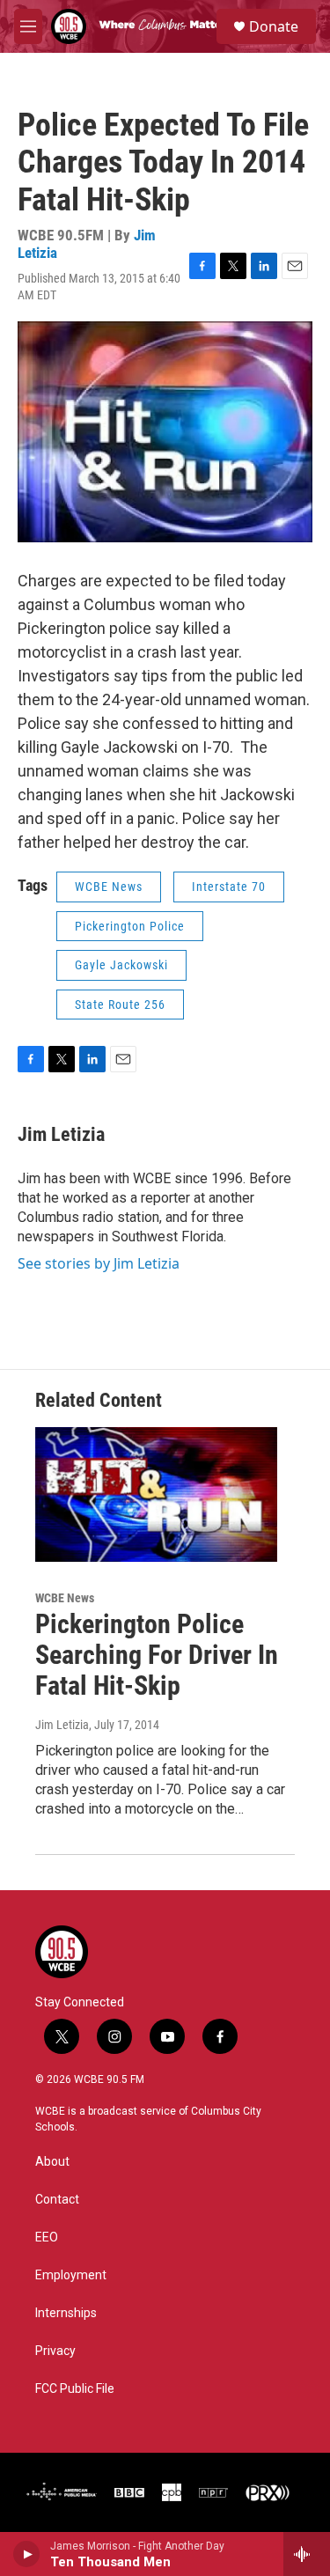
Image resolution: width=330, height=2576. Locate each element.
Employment (71, 2275)
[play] (27, 2554)
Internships (66, 2313)
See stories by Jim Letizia (99, 1263)
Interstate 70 (229, 887)
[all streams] (307, 2554)
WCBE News (109, 887)
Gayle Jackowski (121, 965)
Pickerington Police (130, 926)
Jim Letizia (61, 1134)
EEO (47, 2237)
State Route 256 (120, 1005)
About (52, 2162)
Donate (274, 26)
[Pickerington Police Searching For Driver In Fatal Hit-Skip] (156, 1494)
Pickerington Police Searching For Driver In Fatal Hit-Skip (157, 1655)
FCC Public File (75, 2389)
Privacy (55, 2351)
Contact (57, 2200)
